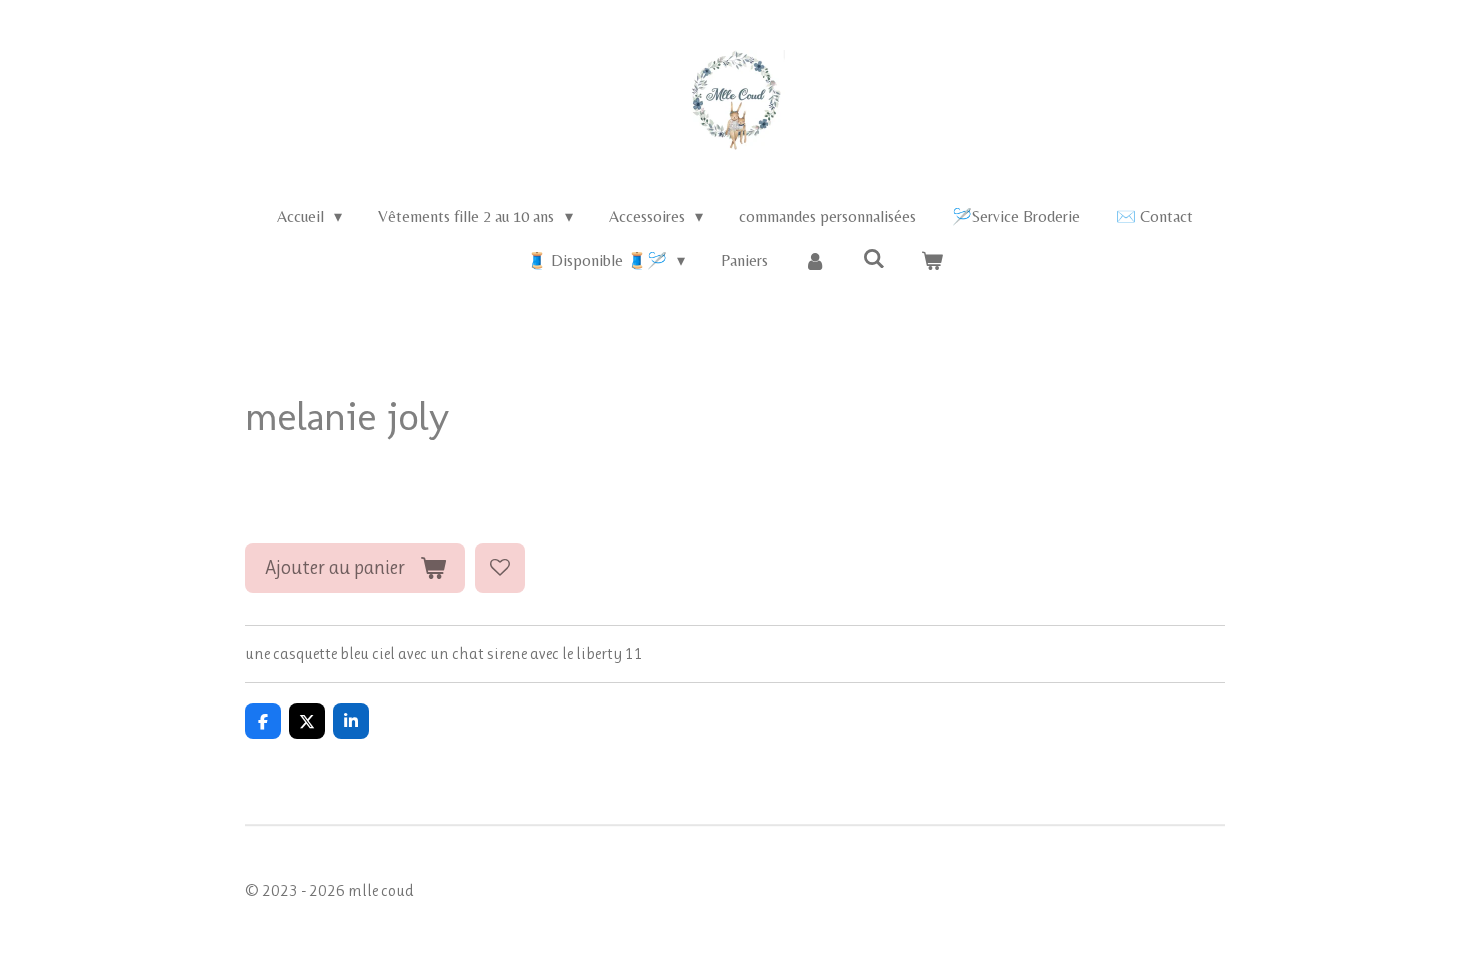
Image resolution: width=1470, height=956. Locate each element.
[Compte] (815, 261)
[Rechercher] (874, 258)
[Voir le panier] (932, 261)
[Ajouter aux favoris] (500, 568)
